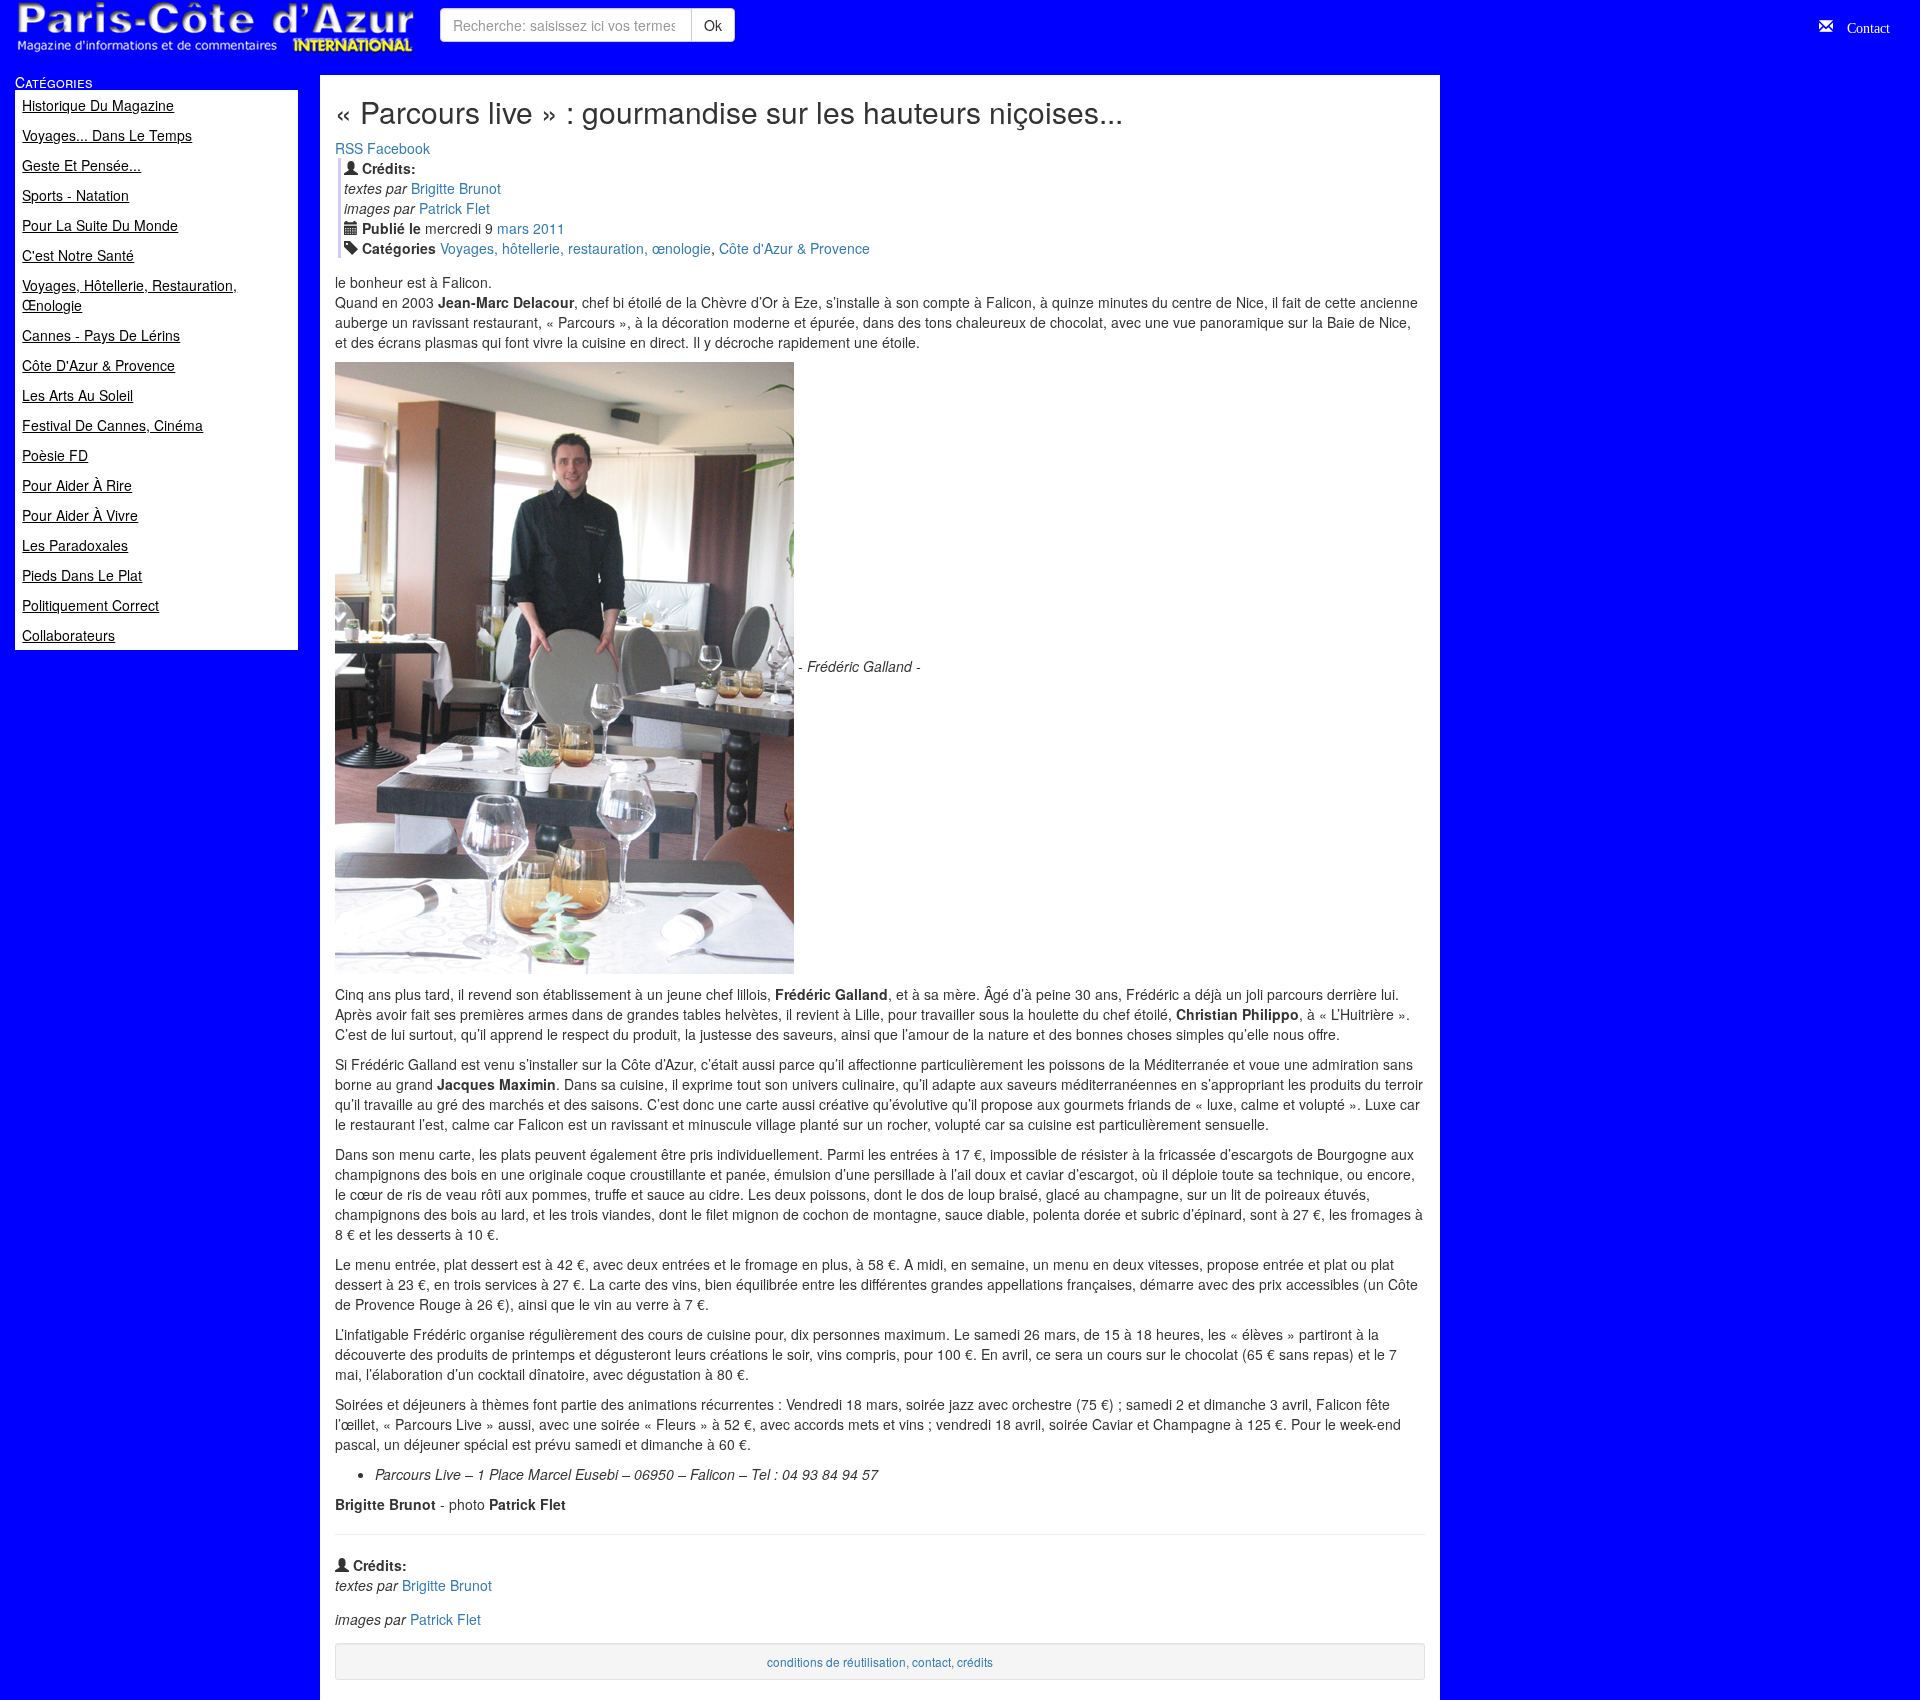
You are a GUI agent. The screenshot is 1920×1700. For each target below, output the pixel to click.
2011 (549, 228)
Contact (1861, 26)
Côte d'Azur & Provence (794, 248)
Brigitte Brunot (456, 188)
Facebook (398, 148)
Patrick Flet (454, 208)
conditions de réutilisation (836, 1661)
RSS (349, 148)
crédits (975, 1661)
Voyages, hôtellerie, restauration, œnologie (575, 248)
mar (513, 228)
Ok (713, 25)
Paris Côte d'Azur (171, 53)
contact (931, 1661)
